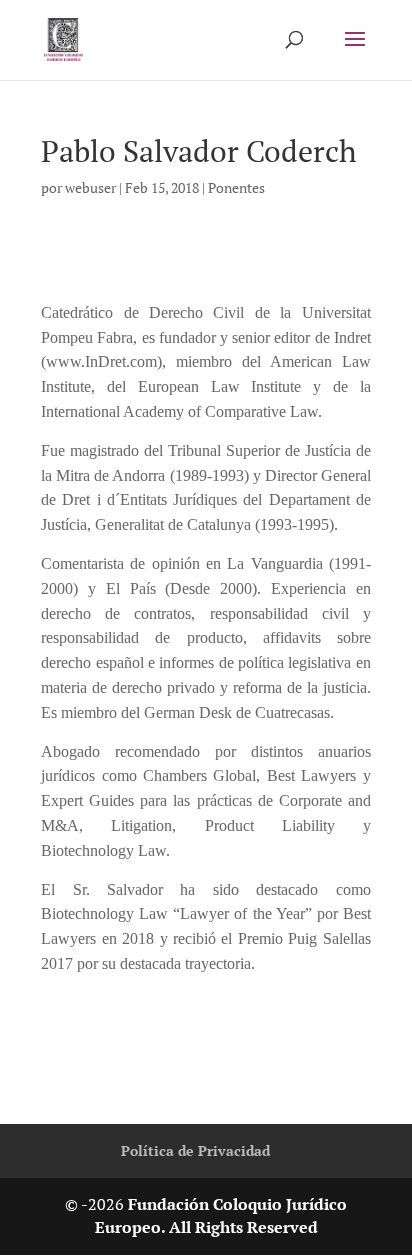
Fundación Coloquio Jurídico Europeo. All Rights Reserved (221, 1216)
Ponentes (236, 187)
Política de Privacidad (195, 1150)
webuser (90, 187)
